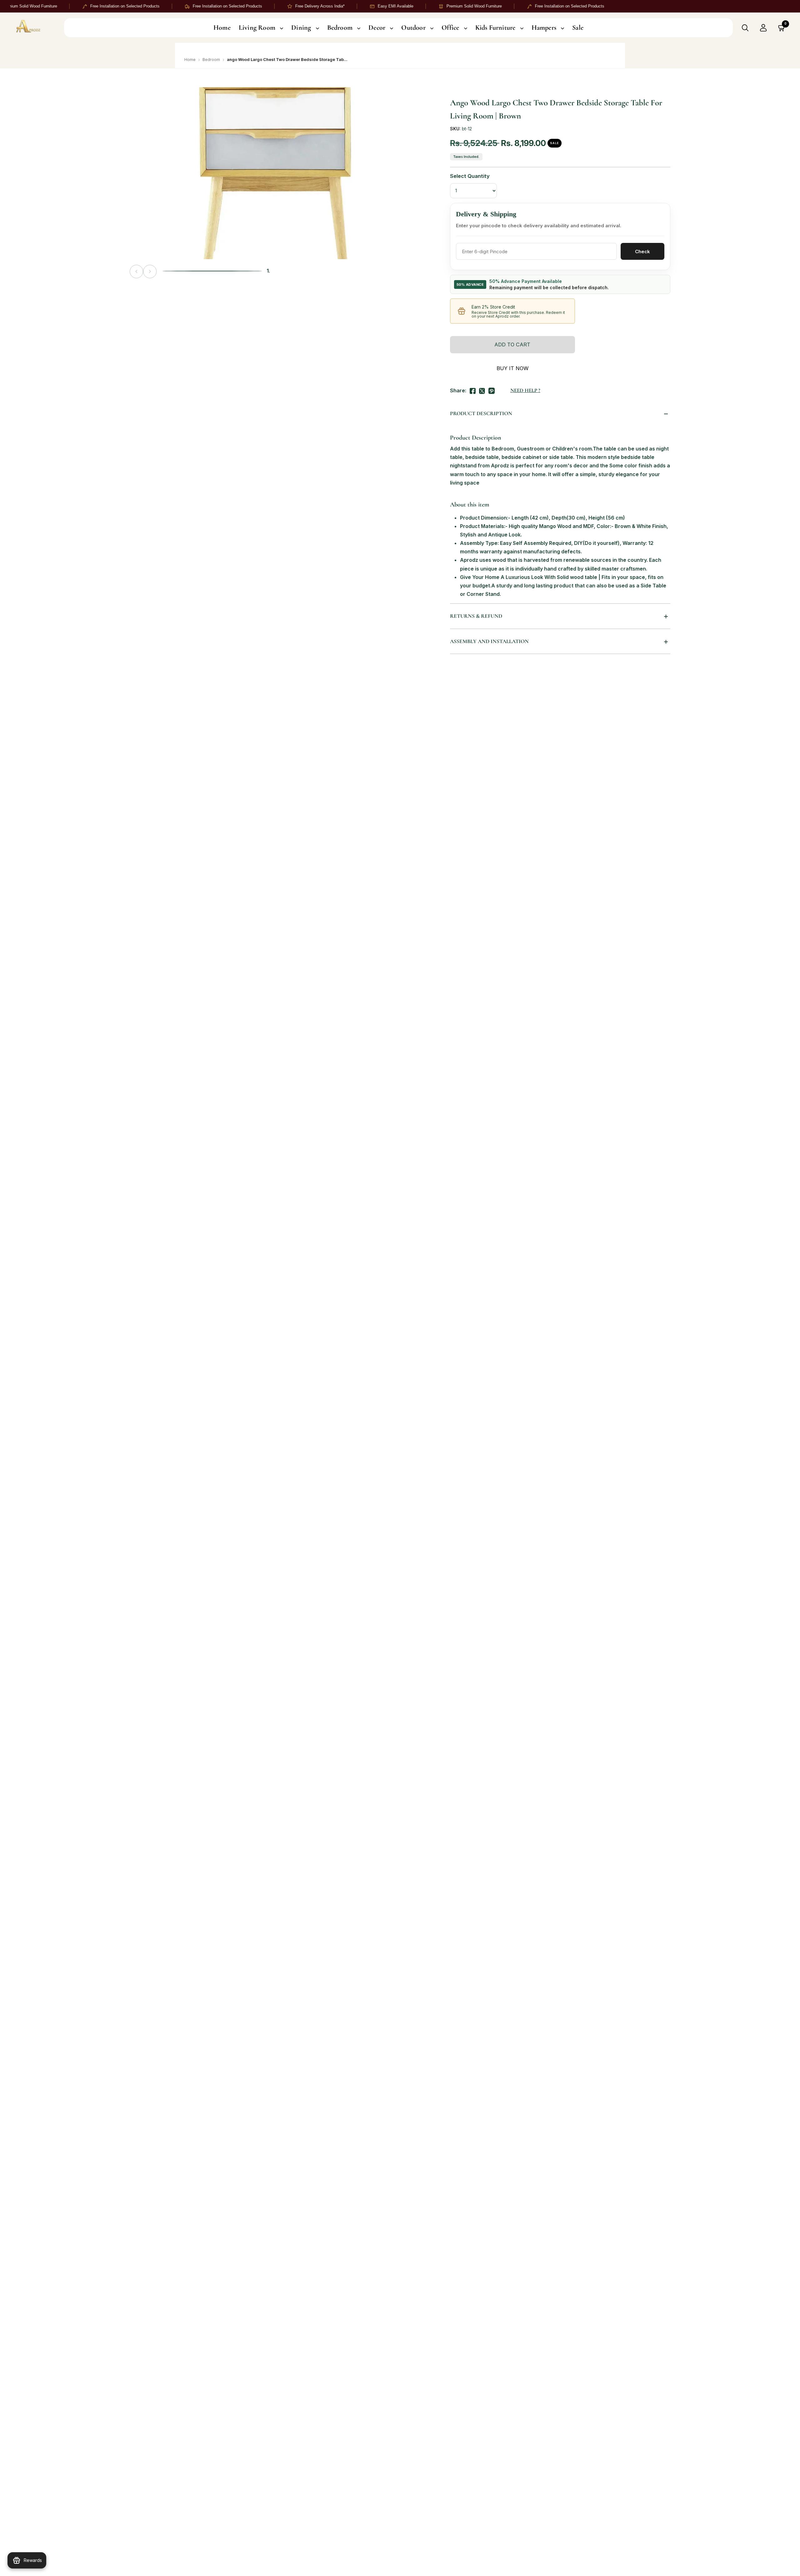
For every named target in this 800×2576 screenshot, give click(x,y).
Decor (377, 28)
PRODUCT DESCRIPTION (481, 413)
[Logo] (35, 28)
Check (642, 252)
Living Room (257, 28)
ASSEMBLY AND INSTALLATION (489, 641)
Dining (301, 28)
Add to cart (512, 345)
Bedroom (340, 28)
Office (450, 28)
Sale (578, 28)
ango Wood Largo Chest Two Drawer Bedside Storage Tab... (287, 59)
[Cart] (782, 28)
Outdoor (413, 28)
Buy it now (512, 368)
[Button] (745, 28)
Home (222, 28)
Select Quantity (470, 176)
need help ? (525, 390)
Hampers (544, 28)
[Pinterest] (492, 390)
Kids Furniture (495, 28)
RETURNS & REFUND (476, 616)
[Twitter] (482, 390)
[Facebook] (473, 390)
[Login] (763, 28)
